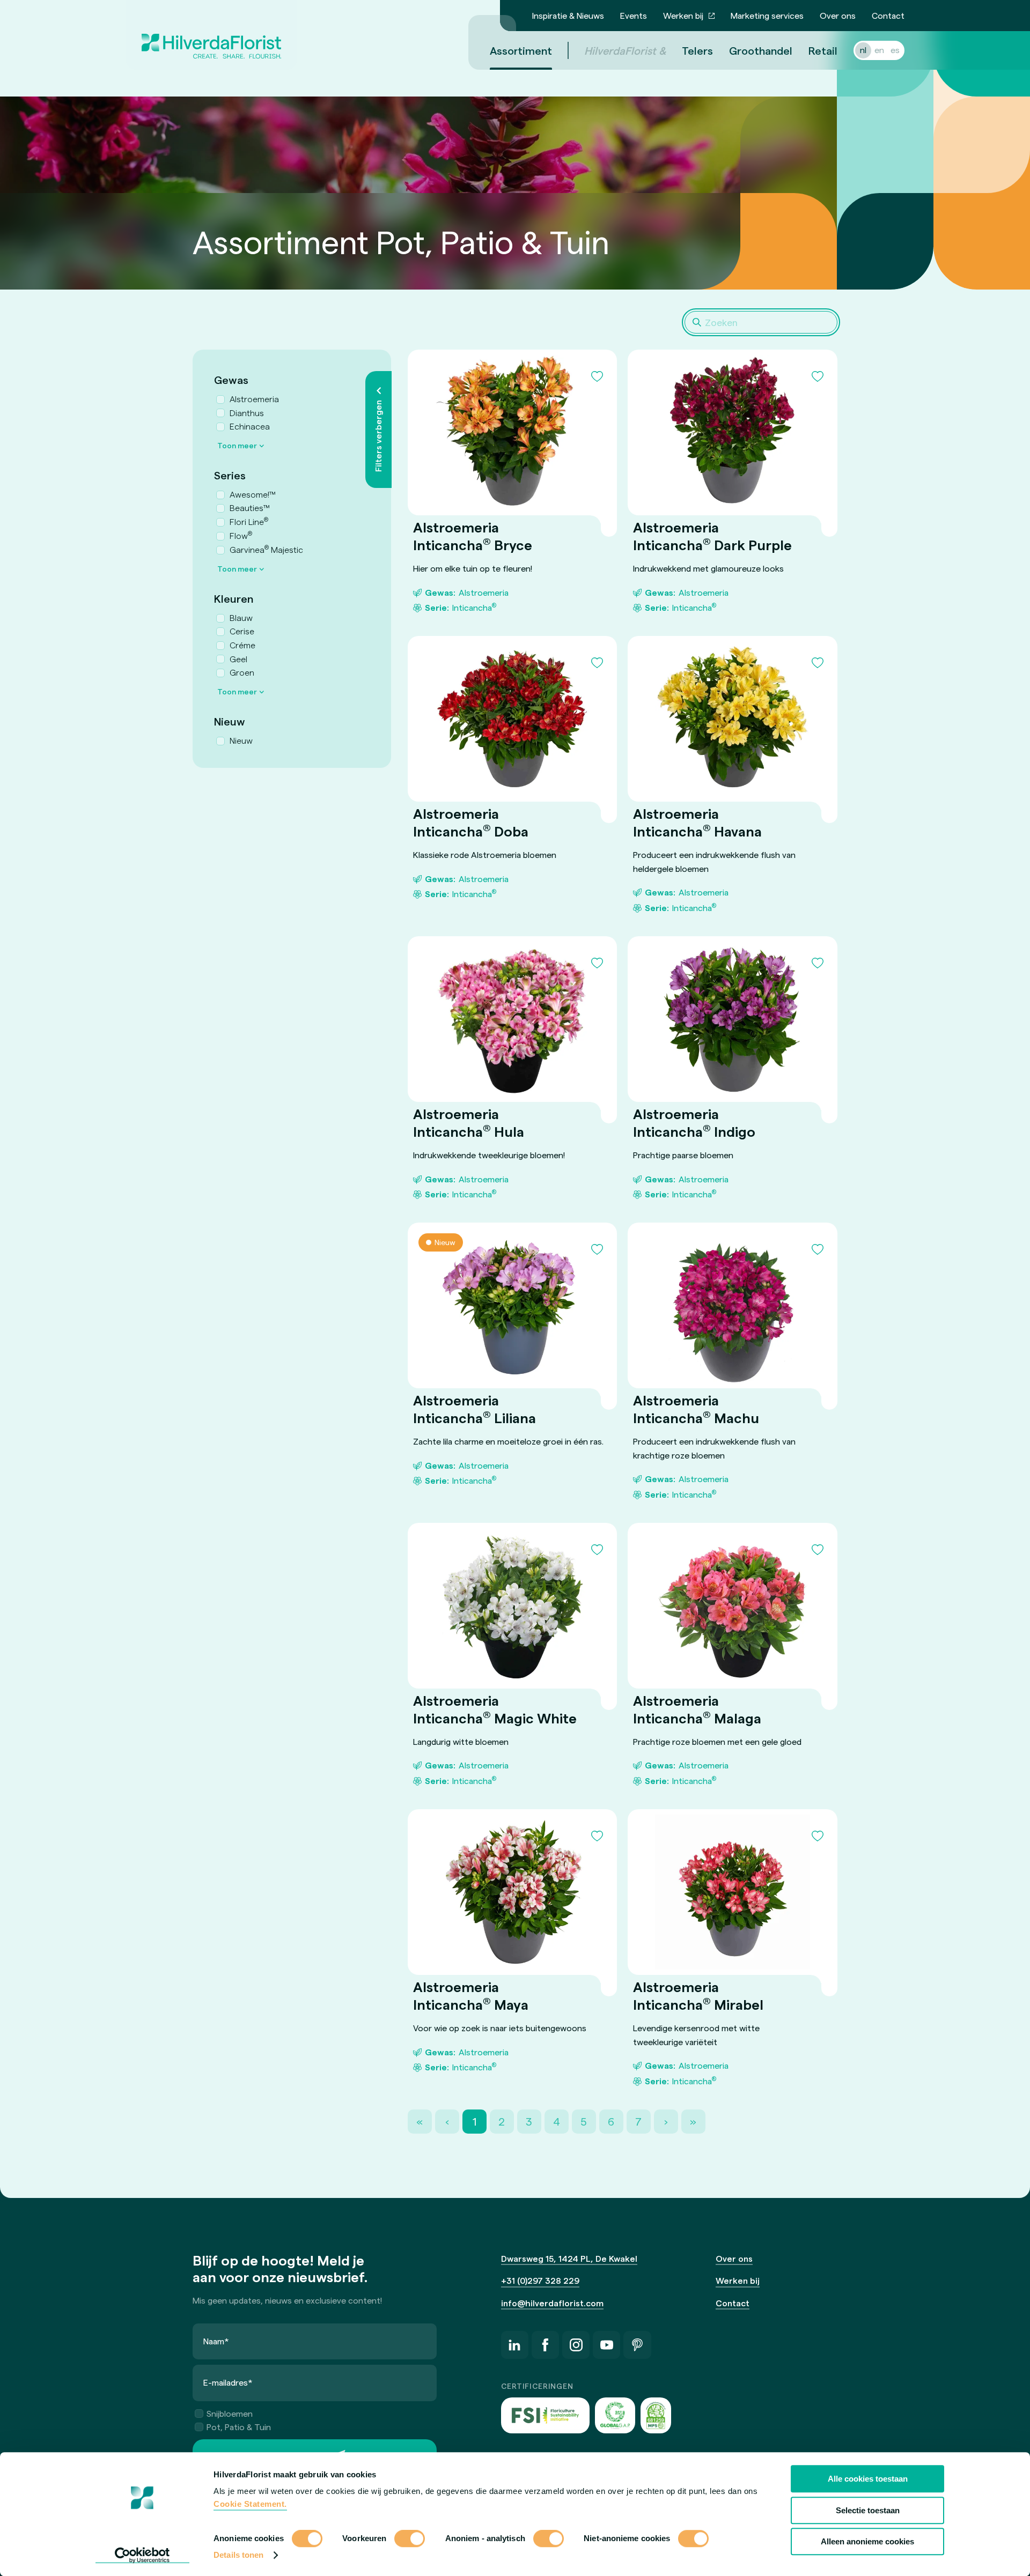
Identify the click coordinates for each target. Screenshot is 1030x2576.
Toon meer (237, 445)
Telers (697, 50)
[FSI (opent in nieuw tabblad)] (546, 2415)
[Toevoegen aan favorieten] (597, 376)
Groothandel (761, 50)
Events (634, 15)
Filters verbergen (378, 436)
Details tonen (238, 2555)
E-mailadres (228, 2382)
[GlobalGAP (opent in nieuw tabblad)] (615, 2415)
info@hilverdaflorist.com (552, 2303)
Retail (823, 50)
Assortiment (521, 50)
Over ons (838, 15)
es (895, 50)
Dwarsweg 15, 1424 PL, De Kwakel (569, 2258)
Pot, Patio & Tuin (239, 2427)
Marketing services (767, 15)
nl (863, 50)
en (879, 50)
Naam (216, 2341)
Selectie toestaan (868, 2510)
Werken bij (683, 15)
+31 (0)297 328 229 (540, 2280)
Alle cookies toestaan (868, 2479)
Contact (888, 15)
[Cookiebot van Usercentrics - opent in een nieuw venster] (142, 2555)
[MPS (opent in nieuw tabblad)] (656, 2415)
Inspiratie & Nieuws (568, 15)
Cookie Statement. (250, 2504)
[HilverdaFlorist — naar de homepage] (211, 35)
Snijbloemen (230, 2413)
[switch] (410, 2540)
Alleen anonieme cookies (867, 2541)
